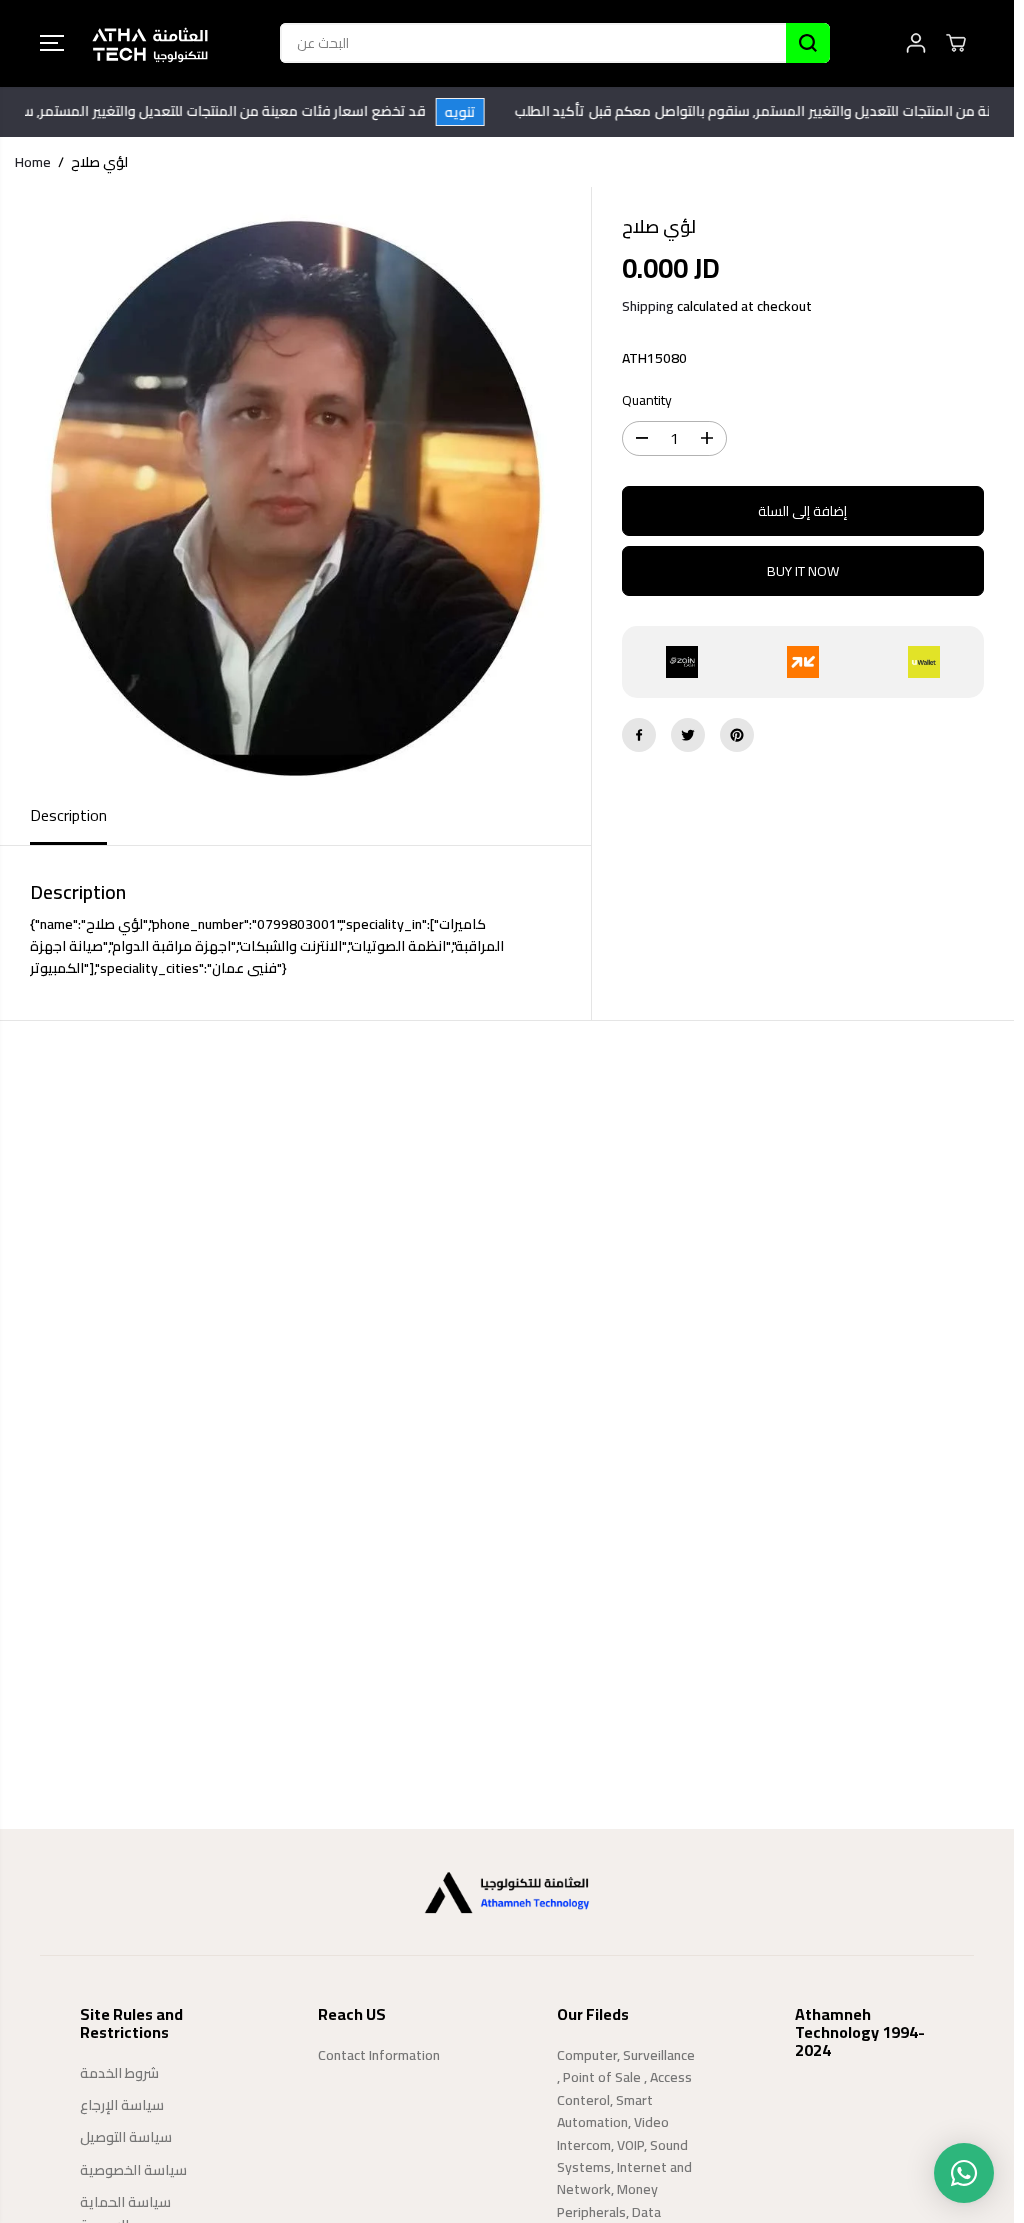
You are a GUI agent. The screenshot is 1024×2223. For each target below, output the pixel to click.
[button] (52, 43)
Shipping (648, 306)
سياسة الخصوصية (133, 2170)
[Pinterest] (737, 735)
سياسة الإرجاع (122, 2105)
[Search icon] (808, 43)
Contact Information (379, 2055)
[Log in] (916, 43)
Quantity (647, 401)
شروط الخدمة (119, 2073)
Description (68, 815)
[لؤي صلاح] (295, 487)
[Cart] (956, 43)
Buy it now (803, 571)
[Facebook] (639, 735)
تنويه (481, 112)
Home (33, 162)
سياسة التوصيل (126, 2137)
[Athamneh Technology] (150, 43)
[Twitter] (688, 735)
